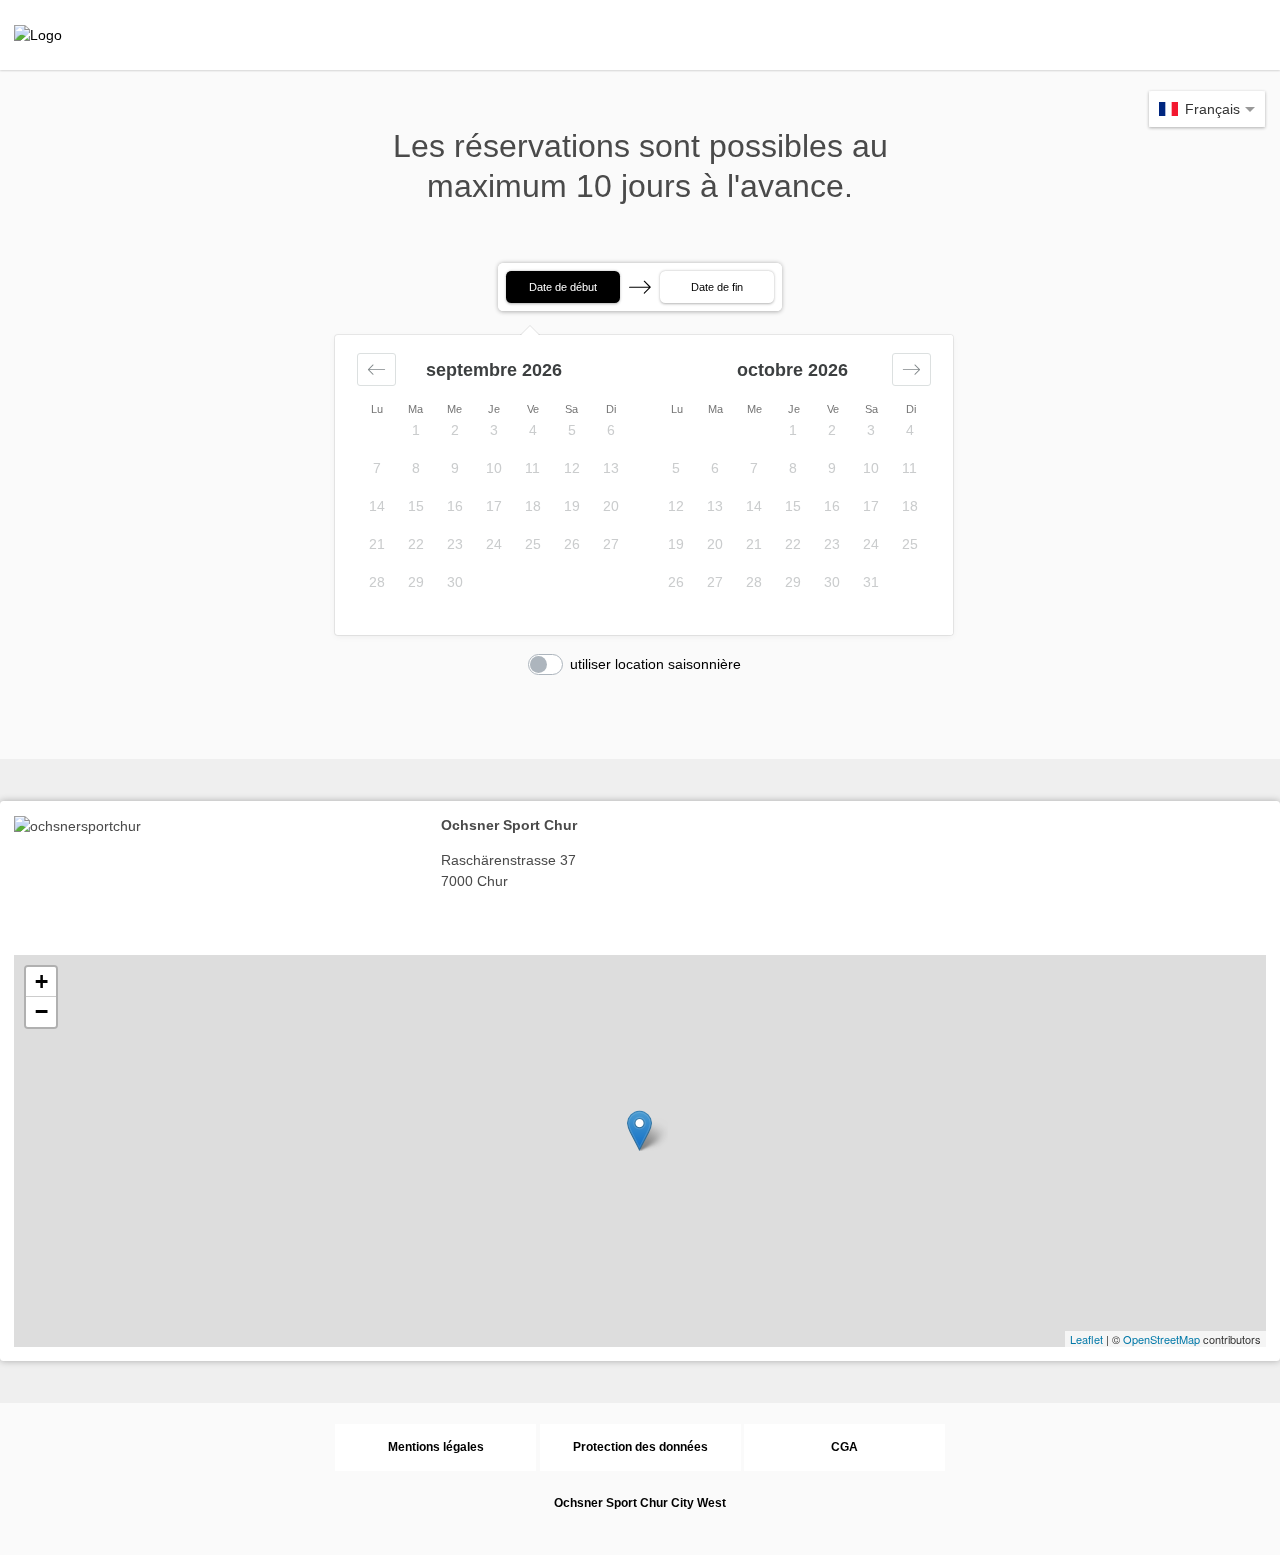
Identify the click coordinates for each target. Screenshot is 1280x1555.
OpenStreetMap (1161, 1339)
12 (572, 468)
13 (611, 468)
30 (455, 582)
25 (533, 544)
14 (377, 506)
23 (455, 544)
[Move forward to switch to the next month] (911, 369)
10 (494, 468)
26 (572, 544)
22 (416, 544)
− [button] (41, 1011)
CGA (844, 1447)
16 (455, 506)
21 (377, 544)
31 (871, 582)
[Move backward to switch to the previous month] (376, 369)
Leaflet (1086, 1339)
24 (494, 544)
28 (377, 582)
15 (416, 506)
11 (532, 468)
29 (416, 582)
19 (572, 506)
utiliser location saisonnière (655, 664)
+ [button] (41, 981)
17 (494, 506)
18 (533, 506)
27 (611, 544)
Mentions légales (436, 1447)
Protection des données (640, 1447)
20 (611, 506)
